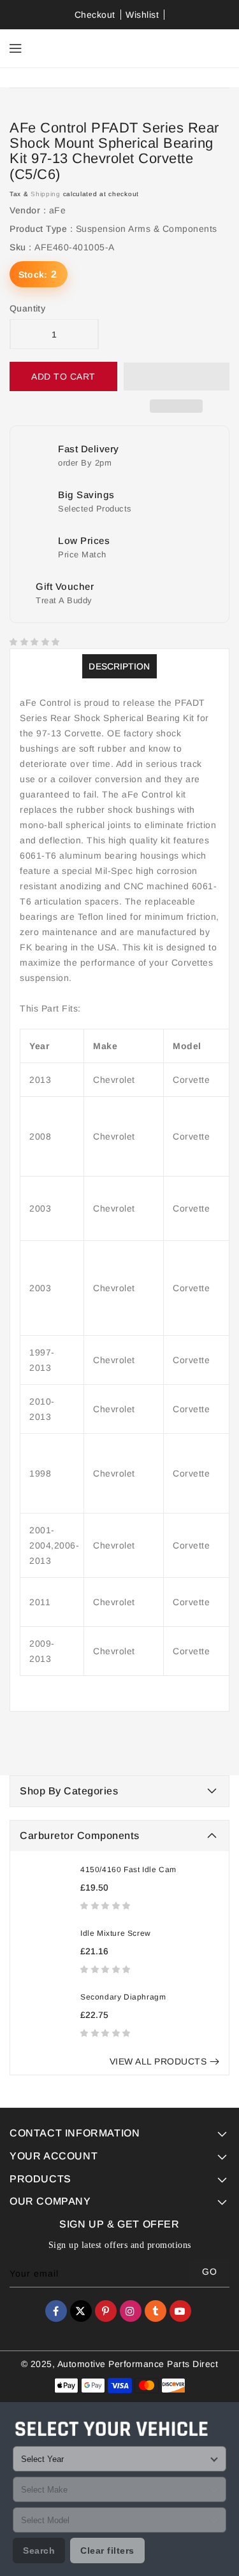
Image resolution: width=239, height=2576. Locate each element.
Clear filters (107, 2551)
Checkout (95, 15)
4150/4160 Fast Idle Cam (128, 1870)
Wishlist (142, 15)
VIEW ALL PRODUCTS (158, 2061)
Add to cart (63, 376)
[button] (107, 1905)
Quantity (27, 308)
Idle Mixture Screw (116, 1933)
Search (39, 2551)
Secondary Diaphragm (123, 1997)
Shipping (46, 194)
